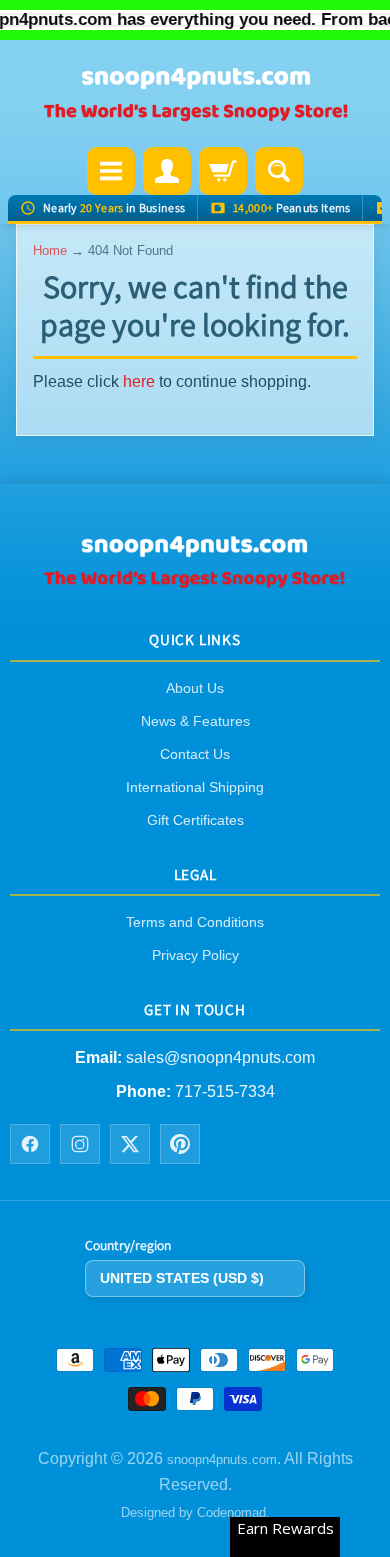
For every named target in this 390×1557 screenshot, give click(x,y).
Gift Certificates (195, 820)
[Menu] (111, 171)
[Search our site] (279, 171)
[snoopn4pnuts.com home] (195, 582)
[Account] (167, 171)
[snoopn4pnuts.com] (195, 95)
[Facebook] (30, 1144)
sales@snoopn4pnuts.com (220, 1057)
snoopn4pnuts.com (222, 1459)
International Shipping (195, 787)
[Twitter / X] (130, 1144)
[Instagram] (80, 1144)
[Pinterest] (180, 1144)
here (139, 381)
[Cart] (223, 171)
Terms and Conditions (195, 922)
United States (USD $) (182, 1278)
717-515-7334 (225, 1092)
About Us (195, 688)
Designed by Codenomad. (195, 1512)
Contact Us (195, 754)
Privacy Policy (195, 955)
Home (50, 250)
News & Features (195, 721)
